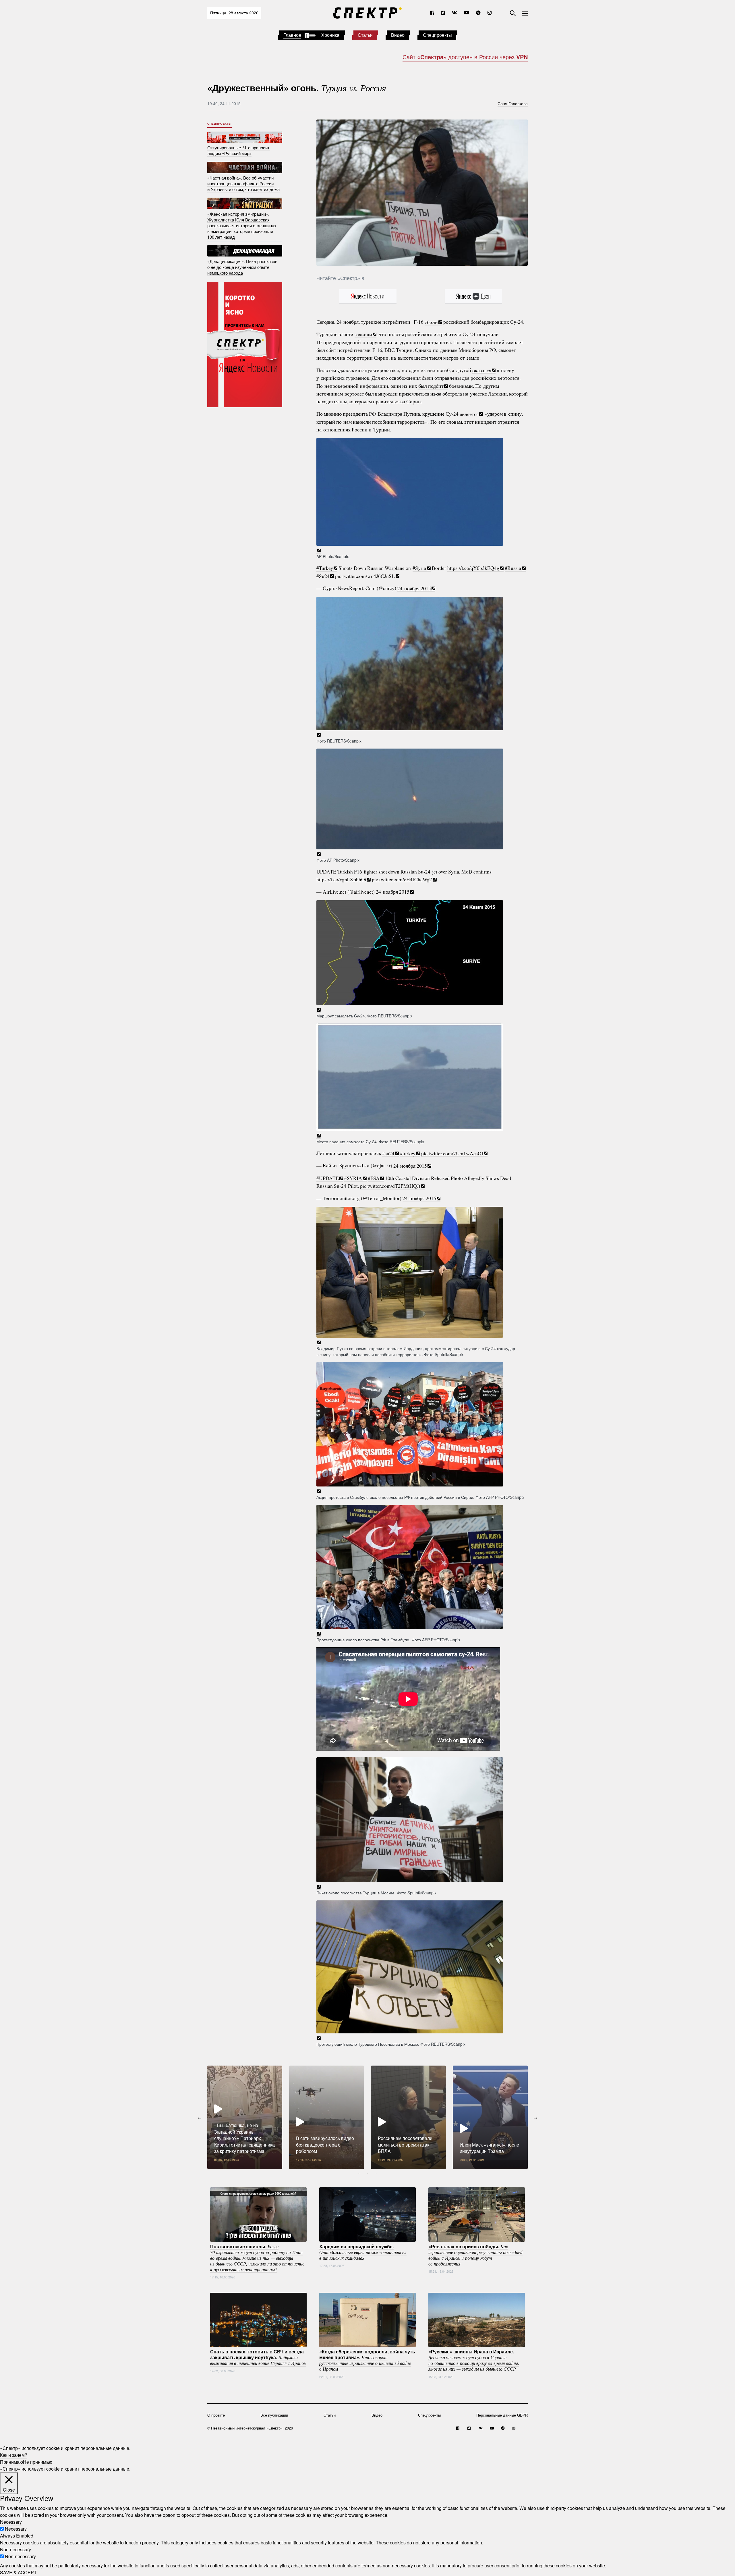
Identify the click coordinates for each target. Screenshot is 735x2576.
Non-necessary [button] (16, 2549)
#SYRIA (353, 1178)
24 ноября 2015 (414, 588)
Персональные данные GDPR (502, 2415)
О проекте (216, 2415)
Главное (292, 35)
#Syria (419, 568)
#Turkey (325, 568)
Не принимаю (38, 2462)
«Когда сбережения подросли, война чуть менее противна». (367, 2360)
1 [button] (359, 2173)
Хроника (330, 35)
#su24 (388, 1153)
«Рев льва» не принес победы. (475, 2255)
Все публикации (274, 2415)
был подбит (431, 386)
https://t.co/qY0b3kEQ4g (473, 568)
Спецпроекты (437, 35)
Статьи (365, 35)
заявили (363, 334)
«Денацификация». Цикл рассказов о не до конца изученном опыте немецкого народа (242, 267)
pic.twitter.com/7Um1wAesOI (452, 1153)
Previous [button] (200, 2117)
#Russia (513, 568)
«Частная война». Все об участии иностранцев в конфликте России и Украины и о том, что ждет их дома (243, 183)
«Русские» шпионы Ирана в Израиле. (474, 2360)
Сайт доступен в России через (465, 57)
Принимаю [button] (11, 2462)
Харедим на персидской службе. (363, 2252)
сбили (431, 322)
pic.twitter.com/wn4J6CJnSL (365, 576)
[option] (245, 2117)
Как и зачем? (14, 2455)
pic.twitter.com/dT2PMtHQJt (390, 1186)
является (469, 414)
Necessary (16, 2529)
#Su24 (323, 576)
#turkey (408, 1153)
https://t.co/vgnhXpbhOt (341, 879)
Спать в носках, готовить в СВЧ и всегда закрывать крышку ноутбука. (258, 2357)
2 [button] (367, 2173)
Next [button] (535, 2117)
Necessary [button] (11, 2522)
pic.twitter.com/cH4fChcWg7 (402, 879)
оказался (482, 370)
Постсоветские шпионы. (257, 2257)
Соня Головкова (513, 103)
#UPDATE (328, 1178)
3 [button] (376, 2173)
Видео (398, 35)
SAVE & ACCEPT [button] (18, 2572)
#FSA (374, 1178)
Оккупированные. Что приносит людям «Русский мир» (238, 150)
